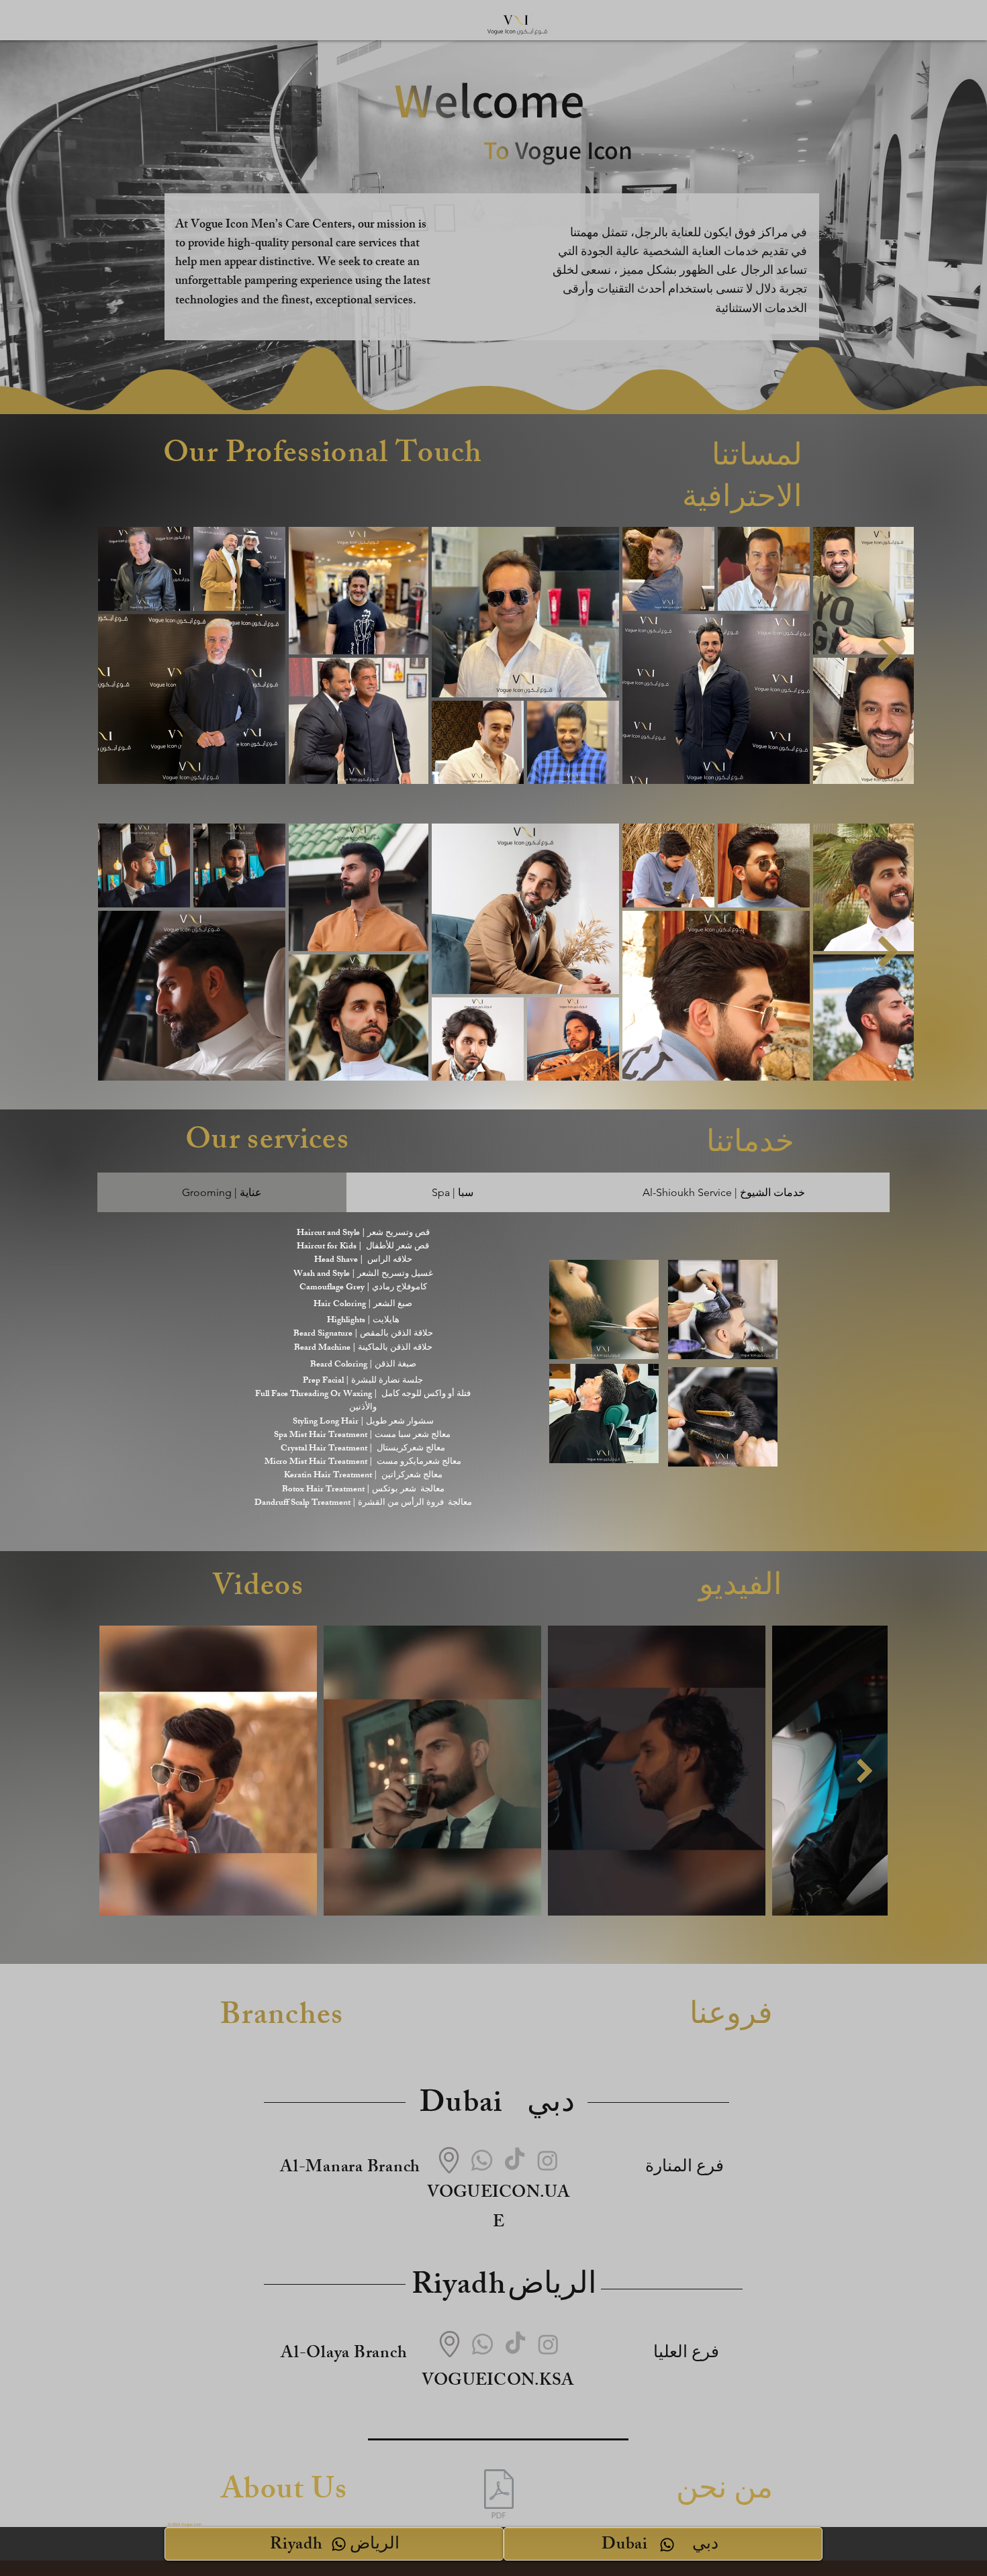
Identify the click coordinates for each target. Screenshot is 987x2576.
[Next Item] (888, 655)
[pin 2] (449, 2160)
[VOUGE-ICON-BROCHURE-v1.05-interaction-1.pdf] (499, 2495)
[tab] (222, 1192)
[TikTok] (515, 2160)
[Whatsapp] (482, 2160)
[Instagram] (548, 2160)
